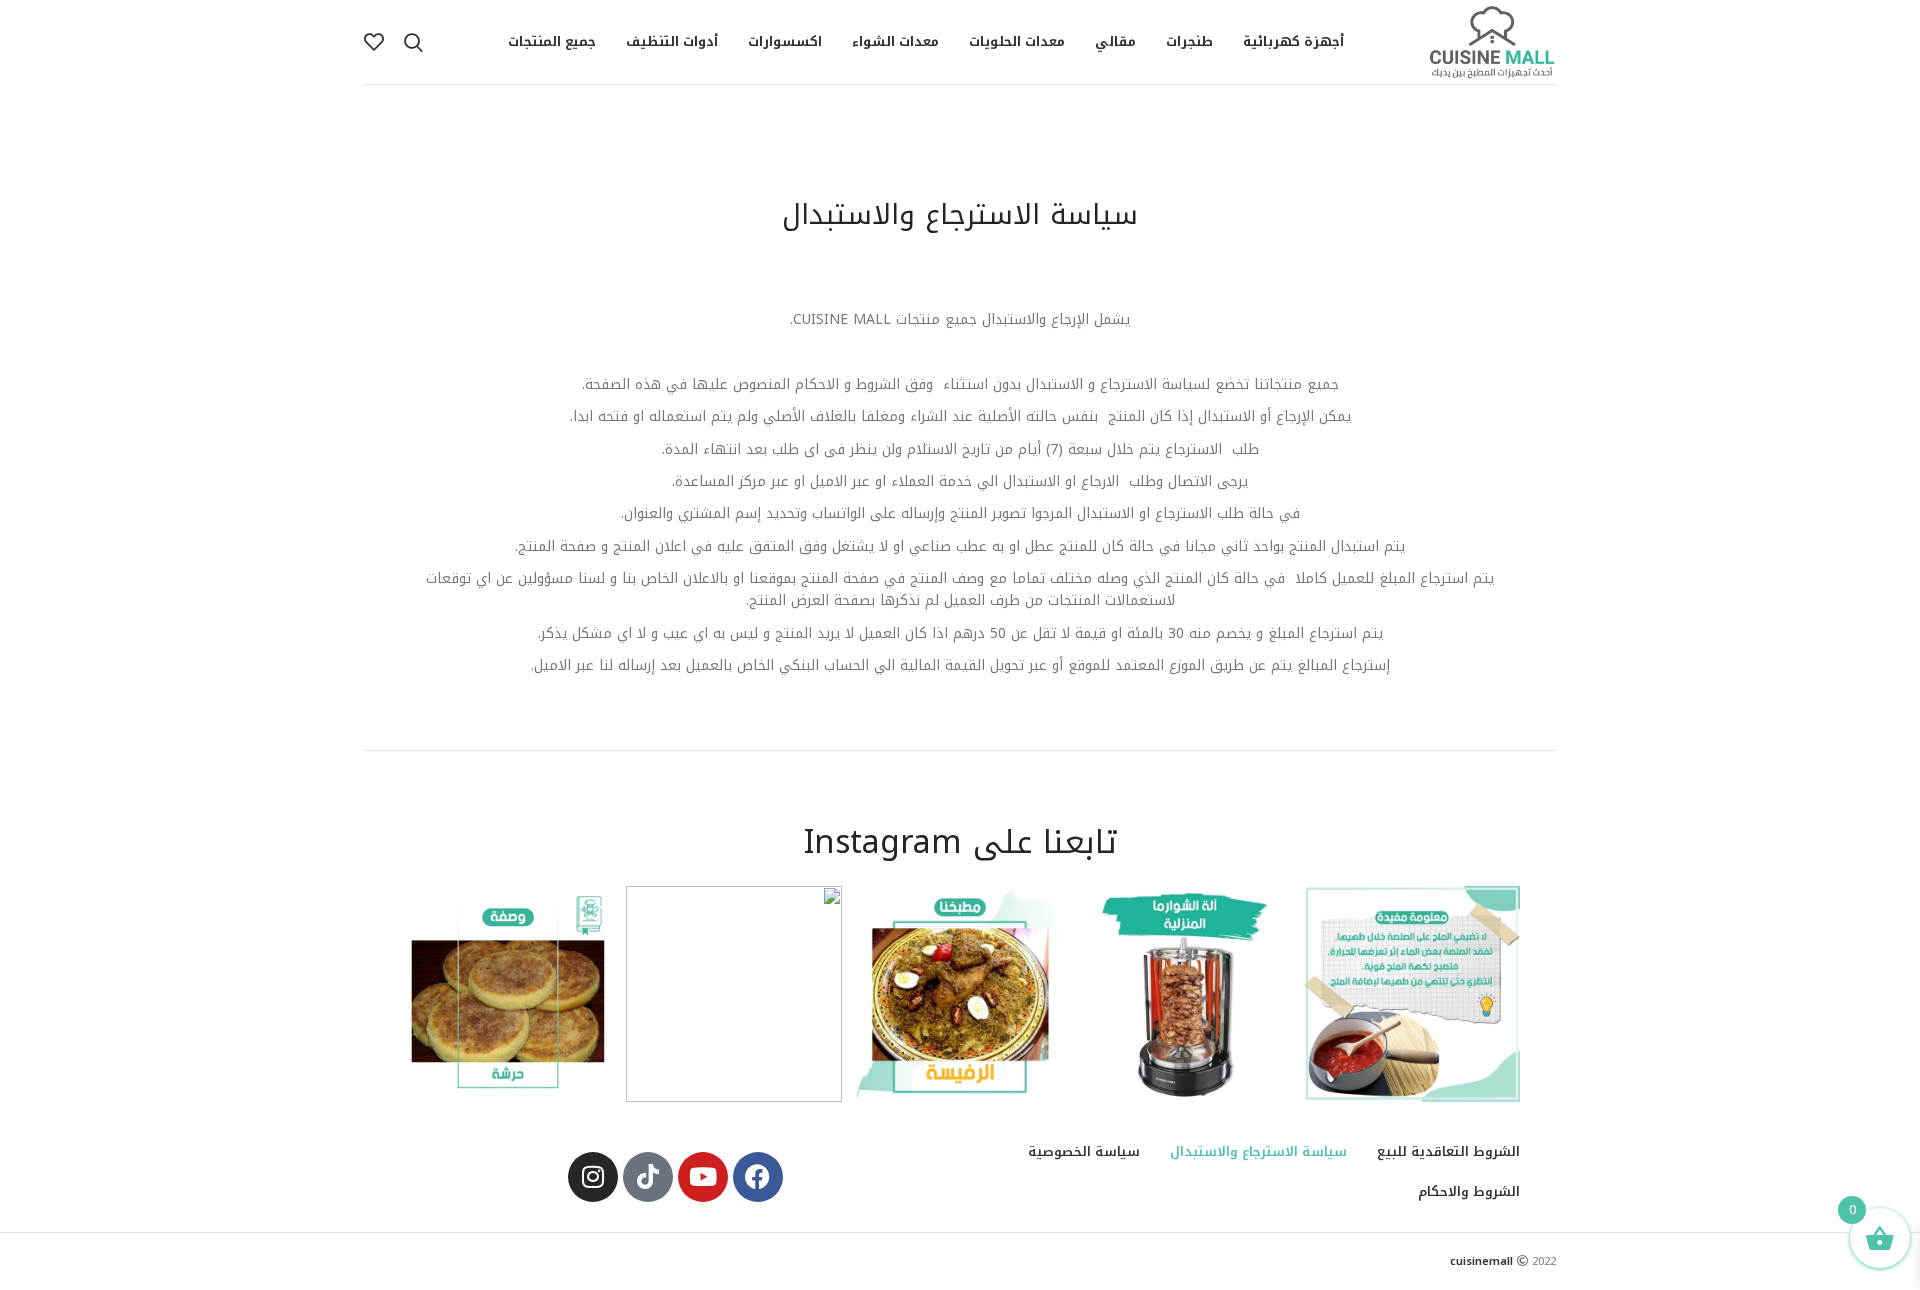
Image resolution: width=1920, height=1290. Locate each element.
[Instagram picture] (1412, 994)
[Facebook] (758, 1177)
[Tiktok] (648, 1177)
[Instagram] (593, 1177)
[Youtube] (703, 1177)
